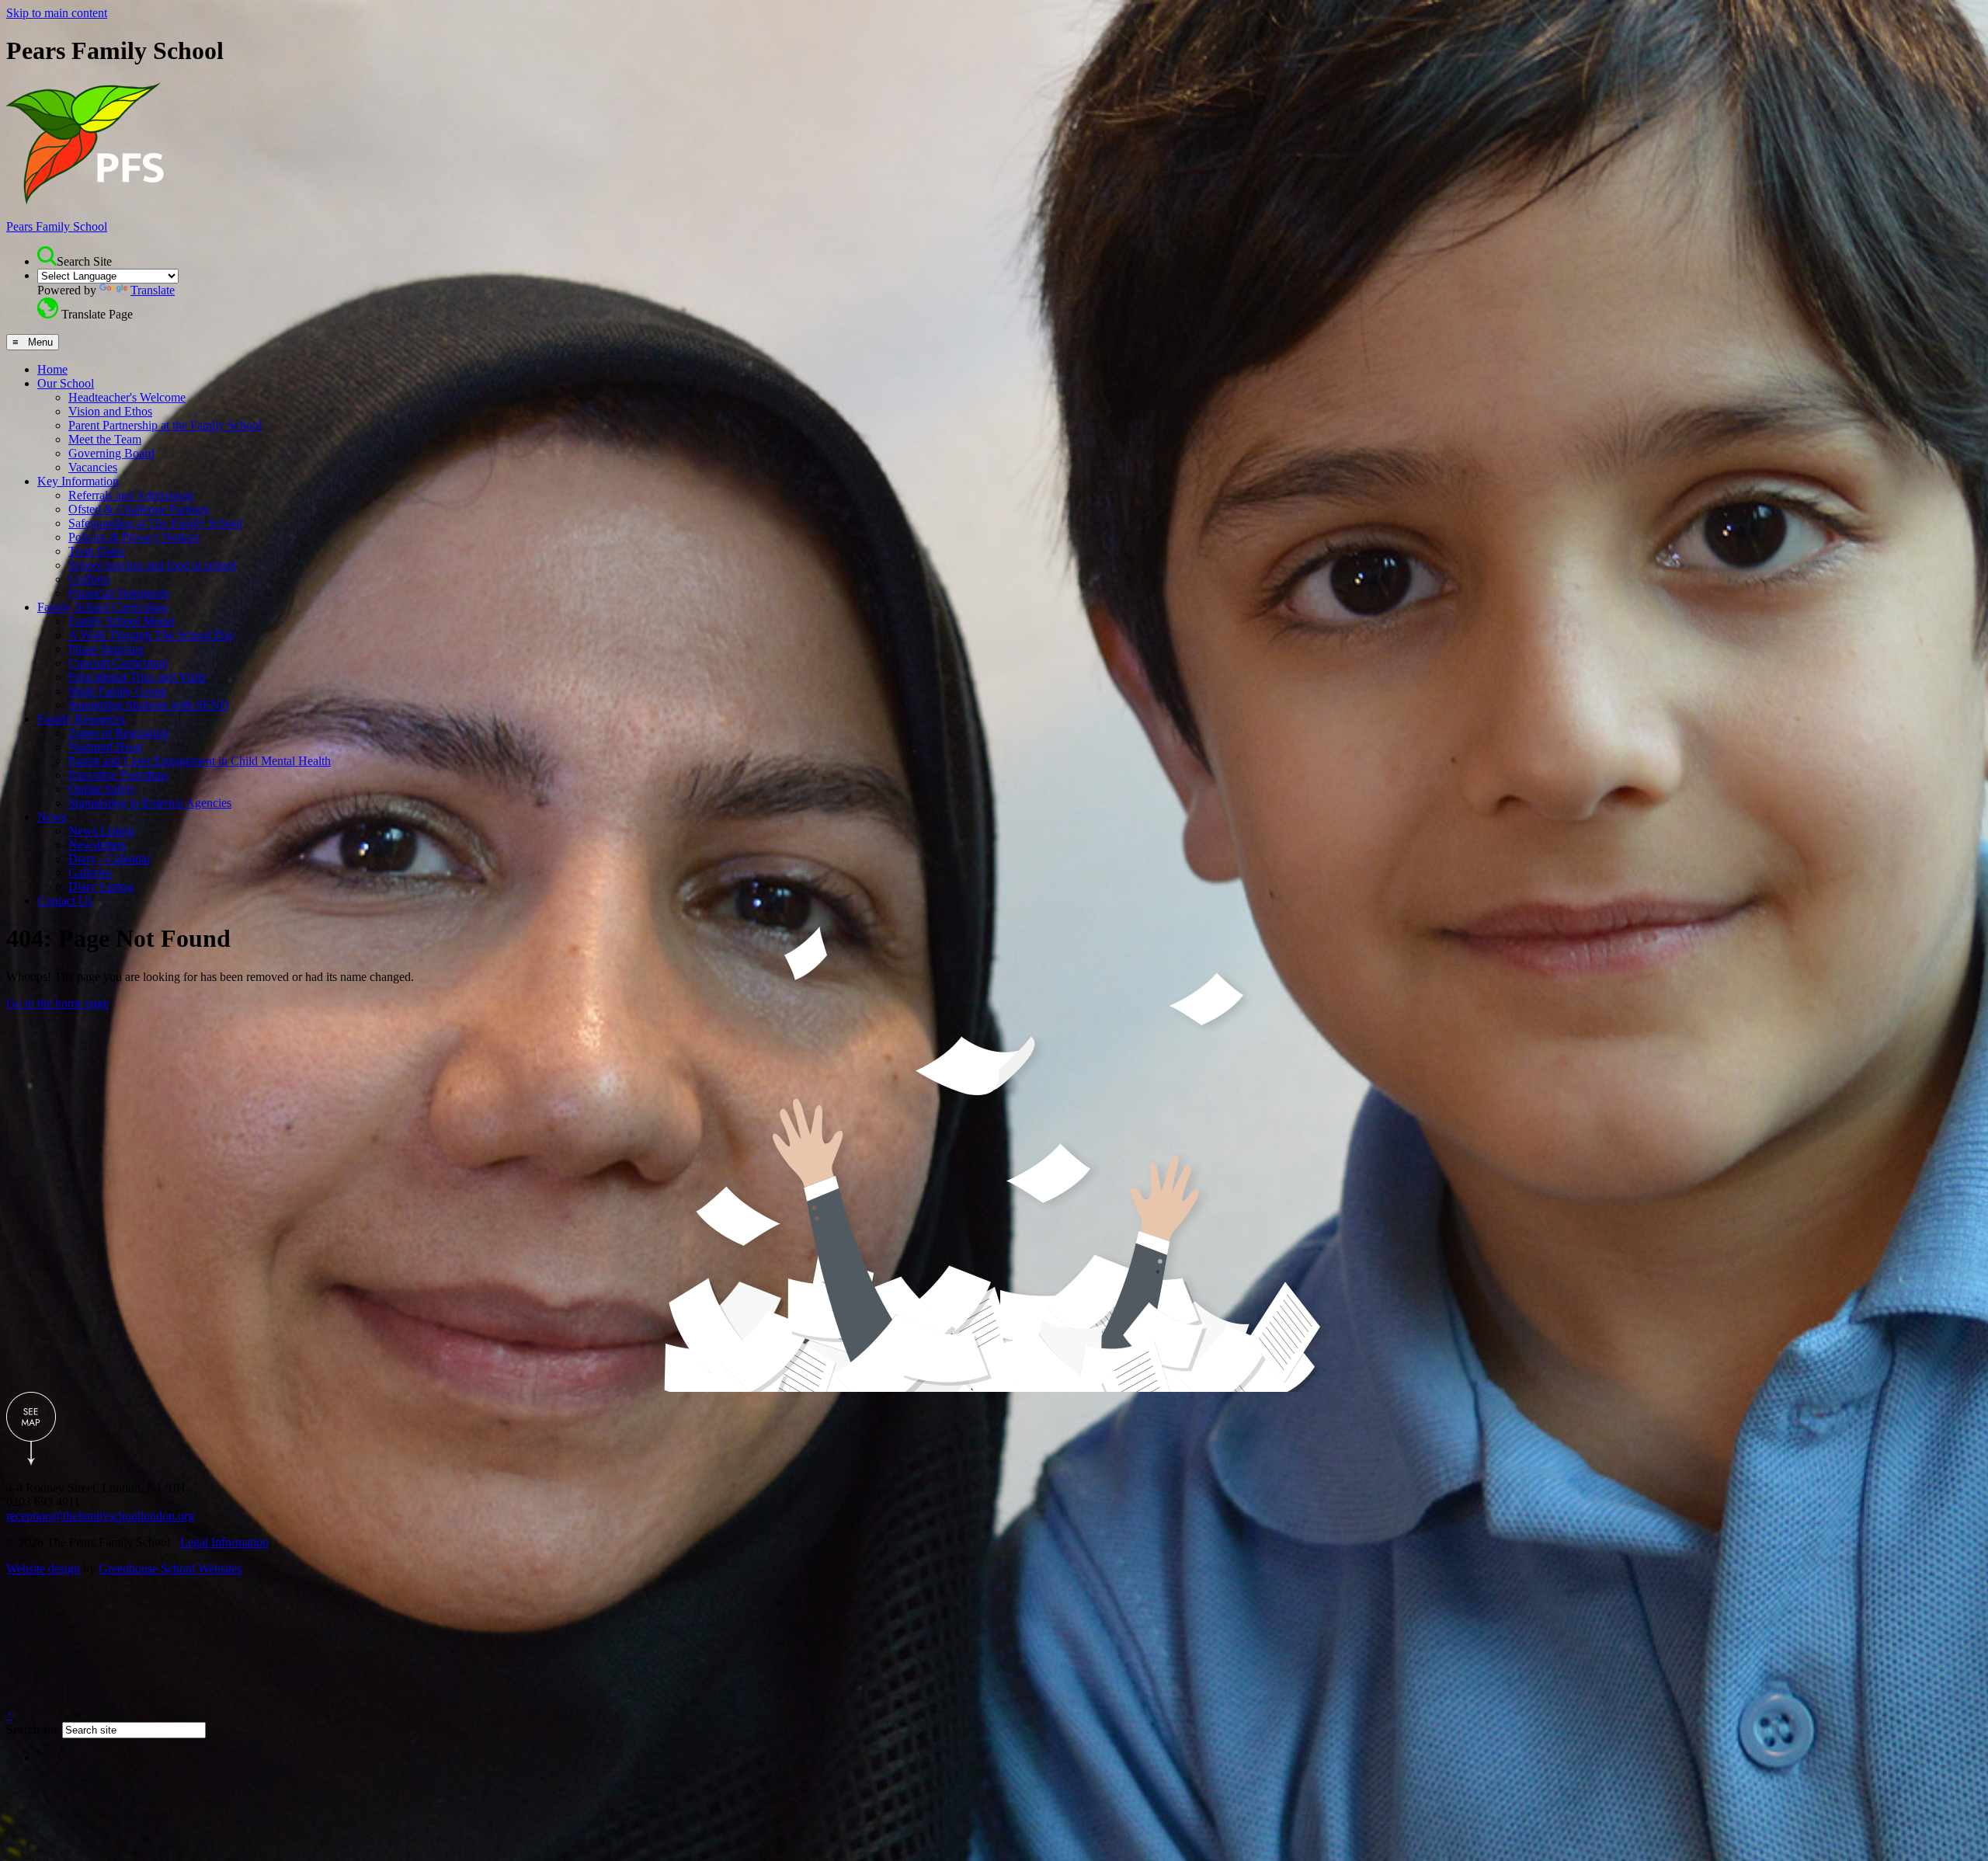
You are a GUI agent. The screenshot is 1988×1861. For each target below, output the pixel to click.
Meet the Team (105, 439)
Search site (33, 1729)
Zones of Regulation (118, 733)
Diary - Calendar (109, 859)
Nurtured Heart (106, 747)
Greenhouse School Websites (170, 1569)
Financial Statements (119, 593)
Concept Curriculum (118, 663)
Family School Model (122, 621)
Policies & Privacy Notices (134, 537)
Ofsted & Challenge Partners (139, 509)
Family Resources (81, 719)
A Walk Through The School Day (152, 635)
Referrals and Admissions (131, 495)
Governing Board (111, 453)
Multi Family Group (118, 691)
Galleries (90, 873)
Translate (153, 290)
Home (52, 369)
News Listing (101, 831)
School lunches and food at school (152, 565)
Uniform (89, 579)
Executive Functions (118, 775)
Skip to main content (57, 13)
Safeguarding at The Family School (155, 523)
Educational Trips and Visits (137, 677)
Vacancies (93, 467)
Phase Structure (106, 649)
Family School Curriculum (103, 607)
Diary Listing (101, 887)
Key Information (78, 481)
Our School (66, 383)
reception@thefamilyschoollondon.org (100, 1516)
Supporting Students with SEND (149, 705)
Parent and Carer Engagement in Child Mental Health (200, 761)
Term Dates (97, 551)
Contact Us (65, 901)
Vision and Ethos (110, 411)
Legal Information (224, 1542)
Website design (43, 1569)
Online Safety (102, 789)
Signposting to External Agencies (150, 803)
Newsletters (97, 845)
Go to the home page (57, 1003)
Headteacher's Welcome (127, 397)
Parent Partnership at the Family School (165, 425)
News (52, 817)
